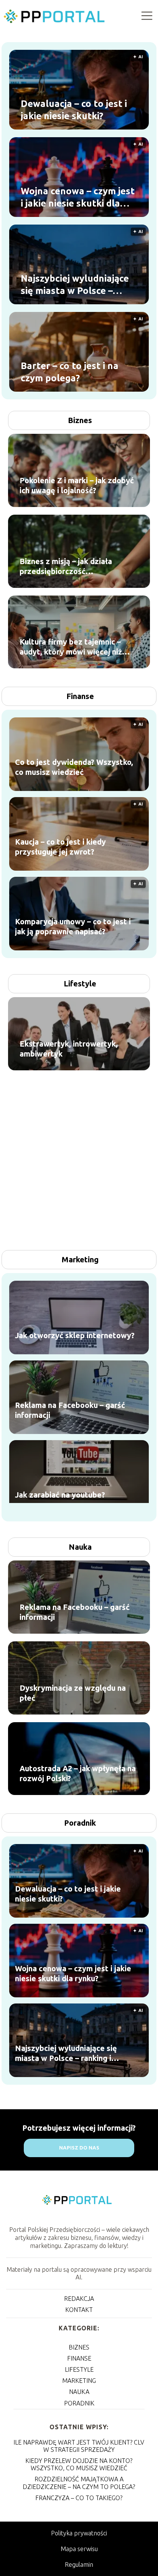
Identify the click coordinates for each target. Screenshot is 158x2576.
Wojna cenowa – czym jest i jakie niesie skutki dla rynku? (78, 197)
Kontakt (79, 2310)
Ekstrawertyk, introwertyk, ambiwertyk (69, 1049)
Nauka (80, 1547)
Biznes (80, 420)
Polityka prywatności (79, 2533)
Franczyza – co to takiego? (79, 2498)
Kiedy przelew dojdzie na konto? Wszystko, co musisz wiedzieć (79, 2464)
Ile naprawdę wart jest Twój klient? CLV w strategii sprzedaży (79, 2446)
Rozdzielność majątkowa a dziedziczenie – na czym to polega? (79, 2483)
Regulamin (79, 2565)
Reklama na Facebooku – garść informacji (70, 1410)
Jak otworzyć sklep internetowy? (75, 1335)
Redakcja (79, 2299)
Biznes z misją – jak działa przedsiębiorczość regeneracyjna (66, 567)
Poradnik (80, 1823)
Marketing (80, 1259)
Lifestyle (80, 984)
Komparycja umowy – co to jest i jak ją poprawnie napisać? (73, 926)
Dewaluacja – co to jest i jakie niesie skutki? (74, 110)
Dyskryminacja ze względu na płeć (73, 1693)
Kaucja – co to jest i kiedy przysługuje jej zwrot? (60, 847)
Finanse (80, 696)
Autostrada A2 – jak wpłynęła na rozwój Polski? (78, 1773)
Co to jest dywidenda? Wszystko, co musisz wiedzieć (74, 767)
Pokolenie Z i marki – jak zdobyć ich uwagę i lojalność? (77, 485)
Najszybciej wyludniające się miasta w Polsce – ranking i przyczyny (75, 285)
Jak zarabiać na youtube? (60, 1495)
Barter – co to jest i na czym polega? (70, 372)
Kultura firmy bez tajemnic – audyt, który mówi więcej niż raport (71, 647)
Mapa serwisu (79, 2549)
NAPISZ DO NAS (79, 2148)
